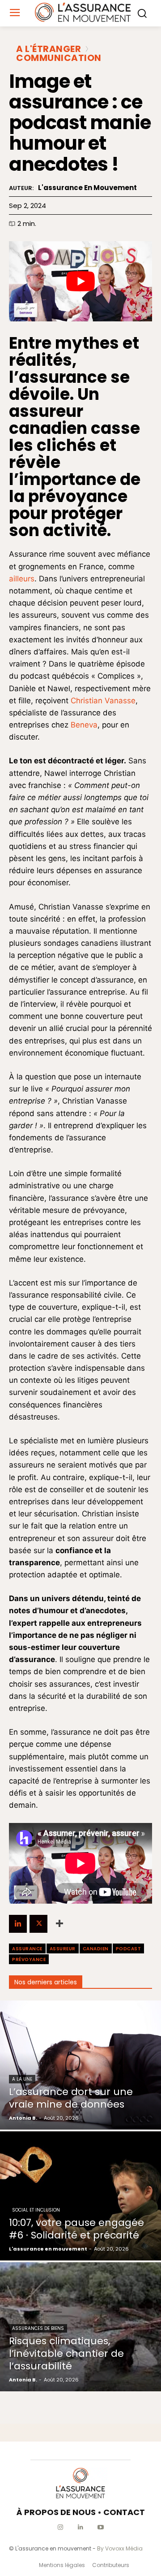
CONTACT (124, 2512)
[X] (38, 1924)
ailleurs (22, 579)
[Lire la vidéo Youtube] (80, 281)
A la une (22, 2079)
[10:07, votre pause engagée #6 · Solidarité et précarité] (80, 2196)
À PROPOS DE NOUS (56, 2512)
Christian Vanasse (103, 701)
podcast (129, 1949)
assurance (27, 1949)
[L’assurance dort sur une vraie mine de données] (80, 2065)
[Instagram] (61, 2527)
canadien (96, 1949)
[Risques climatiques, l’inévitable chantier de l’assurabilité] (80, 2327)
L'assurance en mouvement (87, 188)
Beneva (84, 725)
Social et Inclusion (36, 2210)
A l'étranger (49, 49)
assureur (63, 1949)
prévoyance (29, 1959)
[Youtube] (101, 2527)
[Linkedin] (18, 1924)
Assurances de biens (38, 2328)
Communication (59, 58)
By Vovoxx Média (120, 2548)
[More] (59, 1924)
